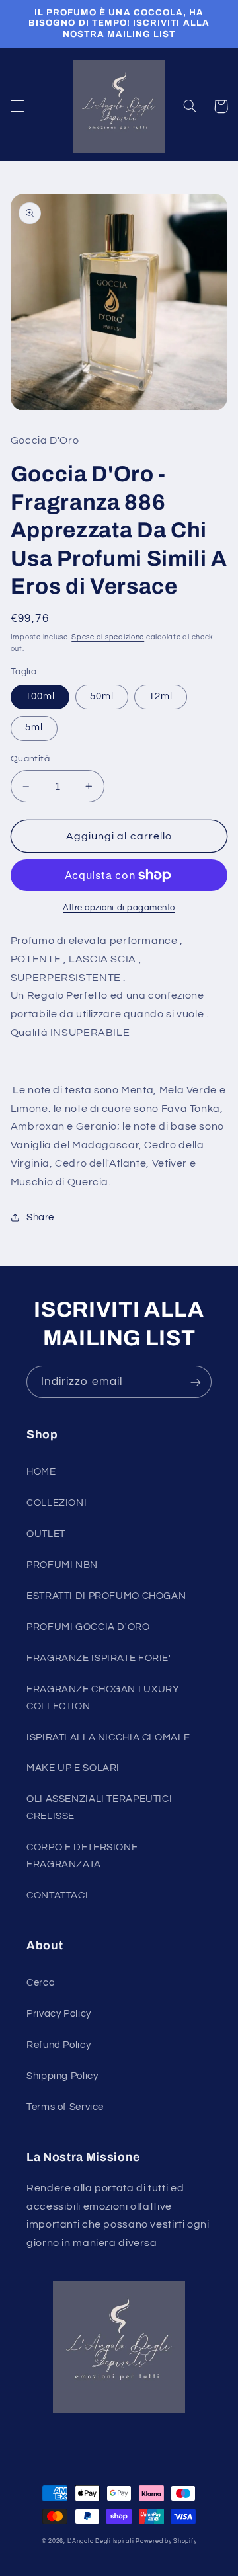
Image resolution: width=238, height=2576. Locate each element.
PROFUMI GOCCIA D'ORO (88, 1627)
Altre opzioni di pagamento (119, 908)
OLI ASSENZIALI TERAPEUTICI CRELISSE (99, 1808)
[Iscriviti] (196, 1382)
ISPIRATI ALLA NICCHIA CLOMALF (108, 1737)
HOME (41, 1472)
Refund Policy (59, 2045)
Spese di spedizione (108, 637)
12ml (161, 696)
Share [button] (40, 1217)
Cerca (41, 1983)
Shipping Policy (62, 2076)
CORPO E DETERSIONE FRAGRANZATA (82, 1856)
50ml (102, 696)
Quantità (30, 759)
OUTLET (46, 1534)
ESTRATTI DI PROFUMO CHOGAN (106, 1596)
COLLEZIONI (57, 1503)
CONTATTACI (57, 1895)
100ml (40, 696)
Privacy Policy (59, 2014)
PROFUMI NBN (62, 1565)
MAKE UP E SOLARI (73, 1768)
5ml (34, 727)
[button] (17, 106)
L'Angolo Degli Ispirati (101, 2541)
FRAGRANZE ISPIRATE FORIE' (99, 1658)
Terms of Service (65, 2107)
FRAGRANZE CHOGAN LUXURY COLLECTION (103, 1698)
